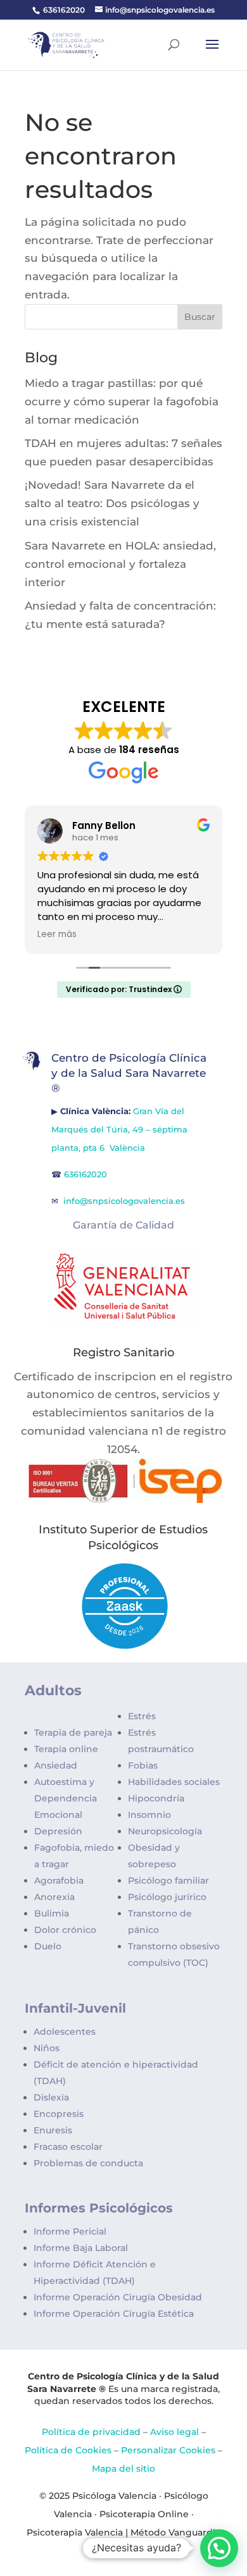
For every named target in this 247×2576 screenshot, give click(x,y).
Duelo (48, 1946)
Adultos (53, 1690)
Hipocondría (156, 1798)
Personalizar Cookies (168, 2450)
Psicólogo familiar (168, 1880)
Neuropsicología (165, 1831)
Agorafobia (59, 1880)
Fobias (143, 1765)
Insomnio (149, 1815)
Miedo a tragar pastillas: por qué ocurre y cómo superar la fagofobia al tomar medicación (122, 402)
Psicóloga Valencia (114, 2496)
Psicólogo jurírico (167, 1897)
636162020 (64, 10)
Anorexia (54, 1897)
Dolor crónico (65, 1930)
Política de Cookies (68, 2450)
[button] (219, 2548)
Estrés (142, 1716)
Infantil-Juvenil (75, 2008)
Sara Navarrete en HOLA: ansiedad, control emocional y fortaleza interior (120, 564)
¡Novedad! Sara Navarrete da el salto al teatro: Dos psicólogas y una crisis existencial (112, 503)
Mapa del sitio (123, 2469)
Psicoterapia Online (144, 2514)
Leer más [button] (57, 935)
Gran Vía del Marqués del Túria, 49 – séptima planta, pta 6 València (119, 1129)
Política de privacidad (91, 2432)
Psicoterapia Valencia (75, 2532)
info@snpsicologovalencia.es (125, 1201)
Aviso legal (174, 2432)
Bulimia (52, 1913)
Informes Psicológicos (99, 2208)
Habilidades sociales (174, 1782)
